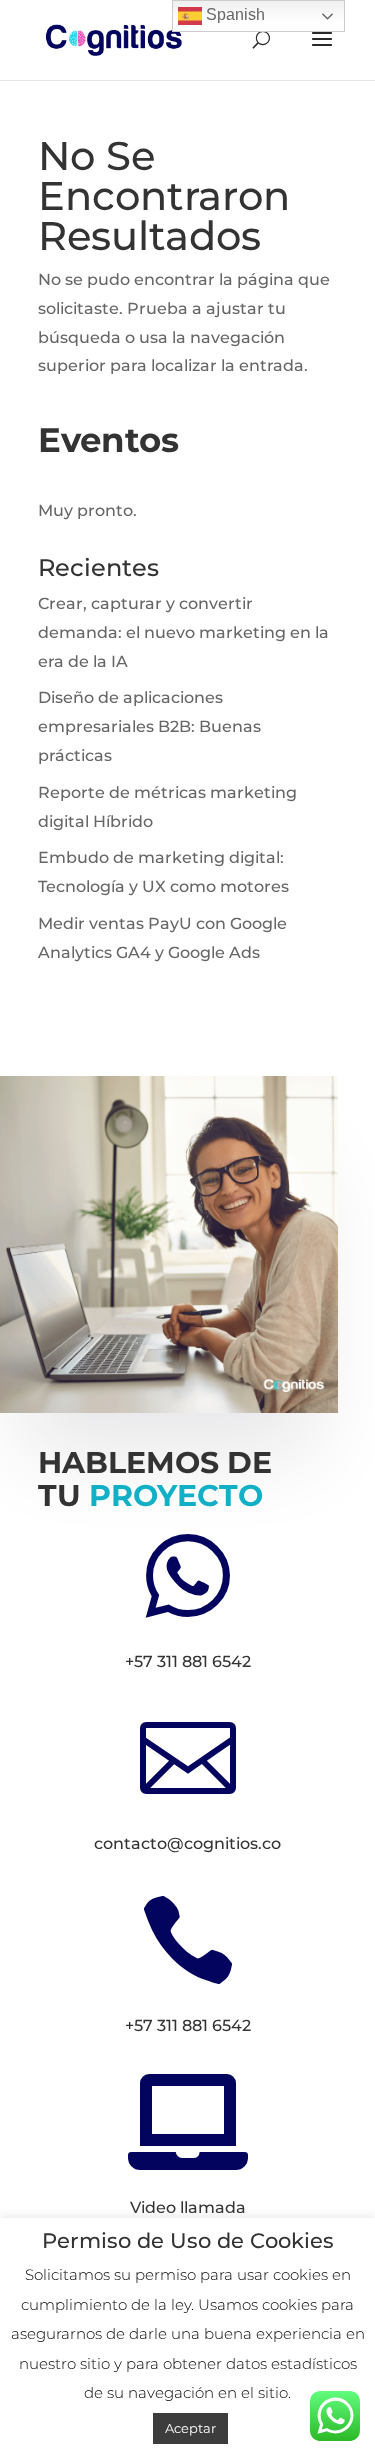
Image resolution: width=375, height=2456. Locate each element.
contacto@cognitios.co (187, 1843)
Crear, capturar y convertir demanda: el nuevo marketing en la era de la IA (183, 632)
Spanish (233, 14)
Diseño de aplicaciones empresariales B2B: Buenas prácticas (149, 726)
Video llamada (188, 2207)
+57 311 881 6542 (188, 1661)
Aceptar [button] (190, 2428)
